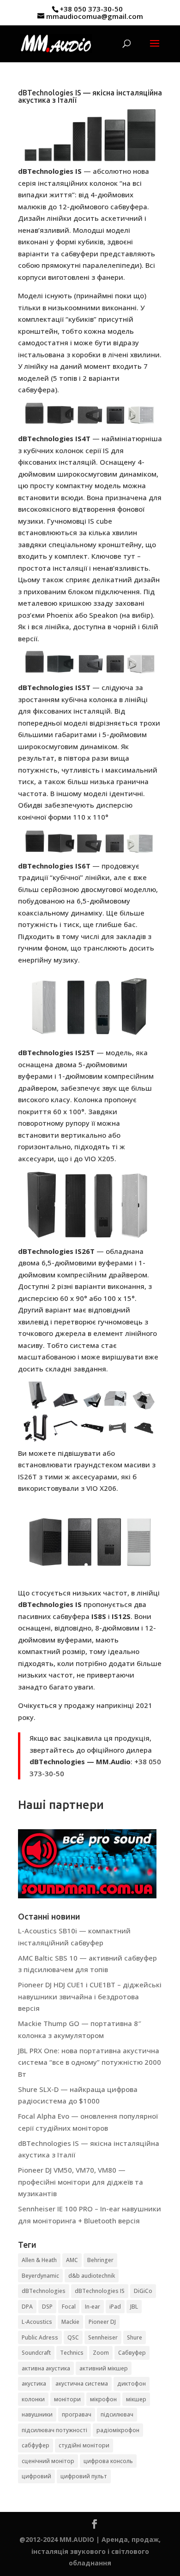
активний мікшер (104, 2368)
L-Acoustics (37, 2322)
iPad (115, 2307)
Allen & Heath (39, 2260)
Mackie (70, 2322)
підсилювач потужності (54, 2430)
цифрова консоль (108, 2461)
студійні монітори (84, 2445)
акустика (34, 2384)
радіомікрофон (118, 2430)
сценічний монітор (48, 2461)
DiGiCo (143, 2291)
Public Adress (40, 2337)
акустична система (82, 2384)
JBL (134, 2307)
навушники (37, 2414)
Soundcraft (36, 2353)
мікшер (136, 2399)
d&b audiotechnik (92, 2276)
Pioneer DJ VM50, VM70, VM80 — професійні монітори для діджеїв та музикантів (81, 2182)
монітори (67, 2399)
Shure (135, 2337)
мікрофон (103, 2399)
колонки (33, 2399)
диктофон (132, 2384)
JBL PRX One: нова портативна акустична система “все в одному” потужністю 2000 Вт (90, 2062)
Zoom (101, 2353)
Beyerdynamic (40, 2276)
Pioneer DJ (102, 2322)
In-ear (93, 2307)
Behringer (100, 2260)
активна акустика (46, 2368)
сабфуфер (36, 2445)
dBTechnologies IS (100, 2291)
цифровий (36, 2476)
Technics (72, 2353)
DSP (47, 2307)
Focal (69, 2307)
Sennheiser (103, 2337)
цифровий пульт (84, 2476)
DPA (27, 2307)
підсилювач (117, 2414)
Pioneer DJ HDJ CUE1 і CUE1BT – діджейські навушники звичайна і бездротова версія (90, 1996)
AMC (72, 2260)
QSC (73, 2337)
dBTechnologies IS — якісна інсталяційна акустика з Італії (90, 96)
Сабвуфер (132, 2353)
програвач (77, 2414)
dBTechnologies (44, 2291)
